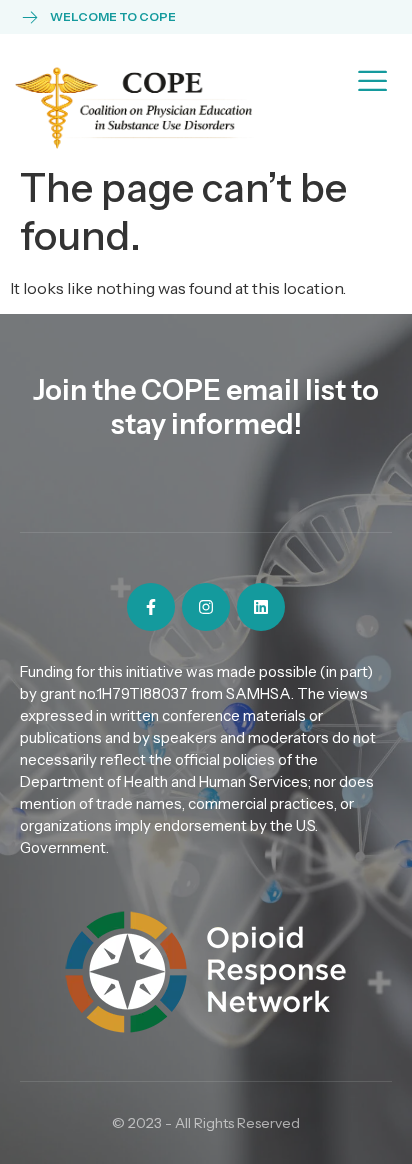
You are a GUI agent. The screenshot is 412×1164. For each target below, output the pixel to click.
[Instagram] (206, 607)
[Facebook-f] (151, 607)
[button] (372, 79)
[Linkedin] (261, 607)
